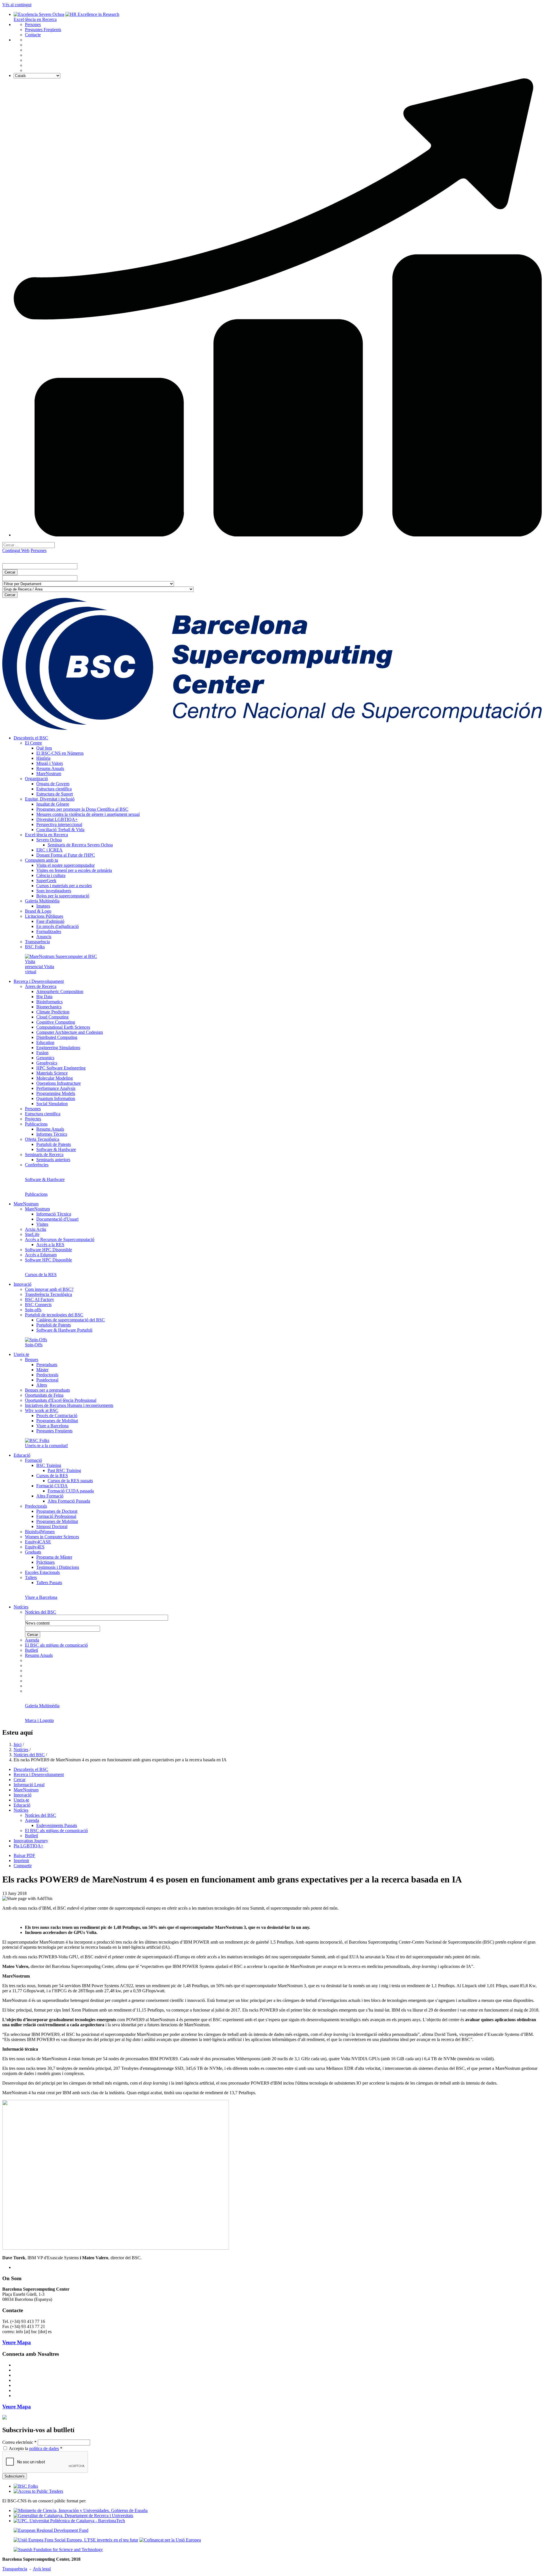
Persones (33, 24)
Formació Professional (56, 1516)
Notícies (21, 1607)
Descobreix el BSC (31, 738)
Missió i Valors (50, 763)
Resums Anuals (50, 768)
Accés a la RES (50, 1245)
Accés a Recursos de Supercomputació (60, 1239)
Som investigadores (54, 891)
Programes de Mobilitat (57, 1421)
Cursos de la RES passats (70, 1481)
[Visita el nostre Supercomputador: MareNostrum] (61, 956)
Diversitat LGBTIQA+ (57, 819)
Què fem (44, 748)
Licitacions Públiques (44, 916)
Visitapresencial (34, 964)
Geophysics (47, 1063)
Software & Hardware (56, 1149)
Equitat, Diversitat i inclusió (50, 799)
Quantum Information (56, 1098)
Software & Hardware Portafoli (64, 1330)
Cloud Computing (52, 1017)
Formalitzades (49, 931)
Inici (18, 1744)
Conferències (37, 1165)
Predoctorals (47, 1375)
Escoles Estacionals (42, 1572)
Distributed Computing (57, 1037)
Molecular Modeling (55, 1078)
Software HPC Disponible (48, 1250)
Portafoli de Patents (54, 1144)
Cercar (20, 1780)
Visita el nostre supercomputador (65, 865)
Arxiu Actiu (36, 1229)
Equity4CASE (38, 1542)
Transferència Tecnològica (48, 1294)
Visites (42, 1224)
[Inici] (272, 728)
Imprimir (21, 1861)
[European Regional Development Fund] (51, 2530)
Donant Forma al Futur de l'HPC (66, 855)
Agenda (32, 1640)
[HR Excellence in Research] (92, 14)
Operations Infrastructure (59, 1083)
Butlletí (31, 1650)
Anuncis (44, 937)
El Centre (33, 743)
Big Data (44, 997)
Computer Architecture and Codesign (70, 1032)
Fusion (42, 1053)
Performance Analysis (56, 1088)
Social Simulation (52, 1104)
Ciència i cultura (51, 875)
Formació (33, 1460)
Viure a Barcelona (52, 1426)
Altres (42, 1385)
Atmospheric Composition (60, 991)
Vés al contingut (17, 5)
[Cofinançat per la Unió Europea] (170, 2540)
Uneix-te (21, 1354)
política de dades (44, 2448)
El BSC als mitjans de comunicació (56, 1645)
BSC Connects (38, 1305)
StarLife (32, 1234)
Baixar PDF (24, 1855)
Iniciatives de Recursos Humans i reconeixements (69, 1405)
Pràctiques (45, 1562)
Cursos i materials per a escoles (64, 886)
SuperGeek (46, 881)
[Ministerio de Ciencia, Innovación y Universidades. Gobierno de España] (81, 2510)
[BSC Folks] (26, 2486)
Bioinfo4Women (40, 1532)
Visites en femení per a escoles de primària (74, 870)
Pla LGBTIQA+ (28, 1846)
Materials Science (52, 1073)
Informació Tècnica (54, 1214)
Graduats (33, 1552)
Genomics (45, 1058)
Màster (42, 1370)
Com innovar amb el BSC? (49, 1289)
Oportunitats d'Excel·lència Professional (61, 1400)
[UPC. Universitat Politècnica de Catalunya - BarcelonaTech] (69, 2521)
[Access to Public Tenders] (38, 2491)
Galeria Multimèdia (42, 901)
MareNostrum (49, 774)
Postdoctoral (47, 1380)
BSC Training (49, 1465)
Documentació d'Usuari (57, 1219)
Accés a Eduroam (41, 1255)
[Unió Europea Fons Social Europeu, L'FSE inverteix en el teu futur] (76, 2540)
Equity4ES (35, 1547)
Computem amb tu (42, 860)
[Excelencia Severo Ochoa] (39, 14)
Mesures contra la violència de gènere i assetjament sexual (88, 814)
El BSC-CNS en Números (60, 753)
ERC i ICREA (49, 850)
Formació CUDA (52, 1486)
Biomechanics (49, 1007)
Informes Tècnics (52, 1134)
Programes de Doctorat (57, 1511)
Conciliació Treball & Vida (60, 830)
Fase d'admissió (50, 921)
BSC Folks (35, 947)
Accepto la (36, 2448)
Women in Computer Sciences (52, 1537)
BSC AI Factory (40, 1299)
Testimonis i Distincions (58, 1567)
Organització (36, 779)
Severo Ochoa (49, 840)
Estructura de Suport (55, 794)
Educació (22, 1455)
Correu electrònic (19, 2442)
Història (43, 758)
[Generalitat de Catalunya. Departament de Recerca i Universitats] (73, 2516)
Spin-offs (33, 1310)
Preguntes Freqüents (43, 30)
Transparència (37, 942)
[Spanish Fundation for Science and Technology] (58, 2550)
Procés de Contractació (57, 1416)
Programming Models (56, 1093)
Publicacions (36, 1124)
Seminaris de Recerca (44, 1155)
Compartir (23, 1866)
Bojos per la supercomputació (63, 896)
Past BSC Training (64, 1470)
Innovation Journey (31, 1841)
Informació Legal (29, 1785)
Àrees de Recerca (41, 986)
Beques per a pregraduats (47, 1390)
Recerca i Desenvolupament (39, 981)
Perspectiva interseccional (59, 824)
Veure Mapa (17, 2342)
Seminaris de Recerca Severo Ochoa (80, 845)
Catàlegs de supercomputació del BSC (71, 1320)
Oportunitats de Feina (44, 1395)
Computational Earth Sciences (63, 1027)
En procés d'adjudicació (58, 926)
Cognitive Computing (56, 1022)
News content (37, 1623)
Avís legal (42, 2569)
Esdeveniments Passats (57, 1825)
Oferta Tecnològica (42, 1139)
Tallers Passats (49, 1583)
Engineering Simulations (58, 1048)
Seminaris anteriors (53, 1160)
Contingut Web (16, 550)
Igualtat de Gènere (53, 804)
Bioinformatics (49, 1002)
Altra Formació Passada (69, 1501)
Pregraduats (47, 1365)
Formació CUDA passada (71, 1491)
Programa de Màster (54, 1557)
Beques (32, 1359)
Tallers (31, 1577)
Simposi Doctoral (52, 1526)
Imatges (43, 906)
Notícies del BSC (41, 1612)
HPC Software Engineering (61, 1068)
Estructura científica (54, 789)
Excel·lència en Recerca (35, 19)
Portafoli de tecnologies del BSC (54, 1315)
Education (45, 1042)
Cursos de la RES (52, 1476)
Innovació (23, 1284)
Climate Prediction (53, 1012)
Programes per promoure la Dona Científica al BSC (82, 809)
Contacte (33, 35)
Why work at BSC (42, 1410)
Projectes (33, 1119)
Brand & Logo (38, 911)
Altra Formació (50, 1496)
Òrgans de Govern (53, 784)
